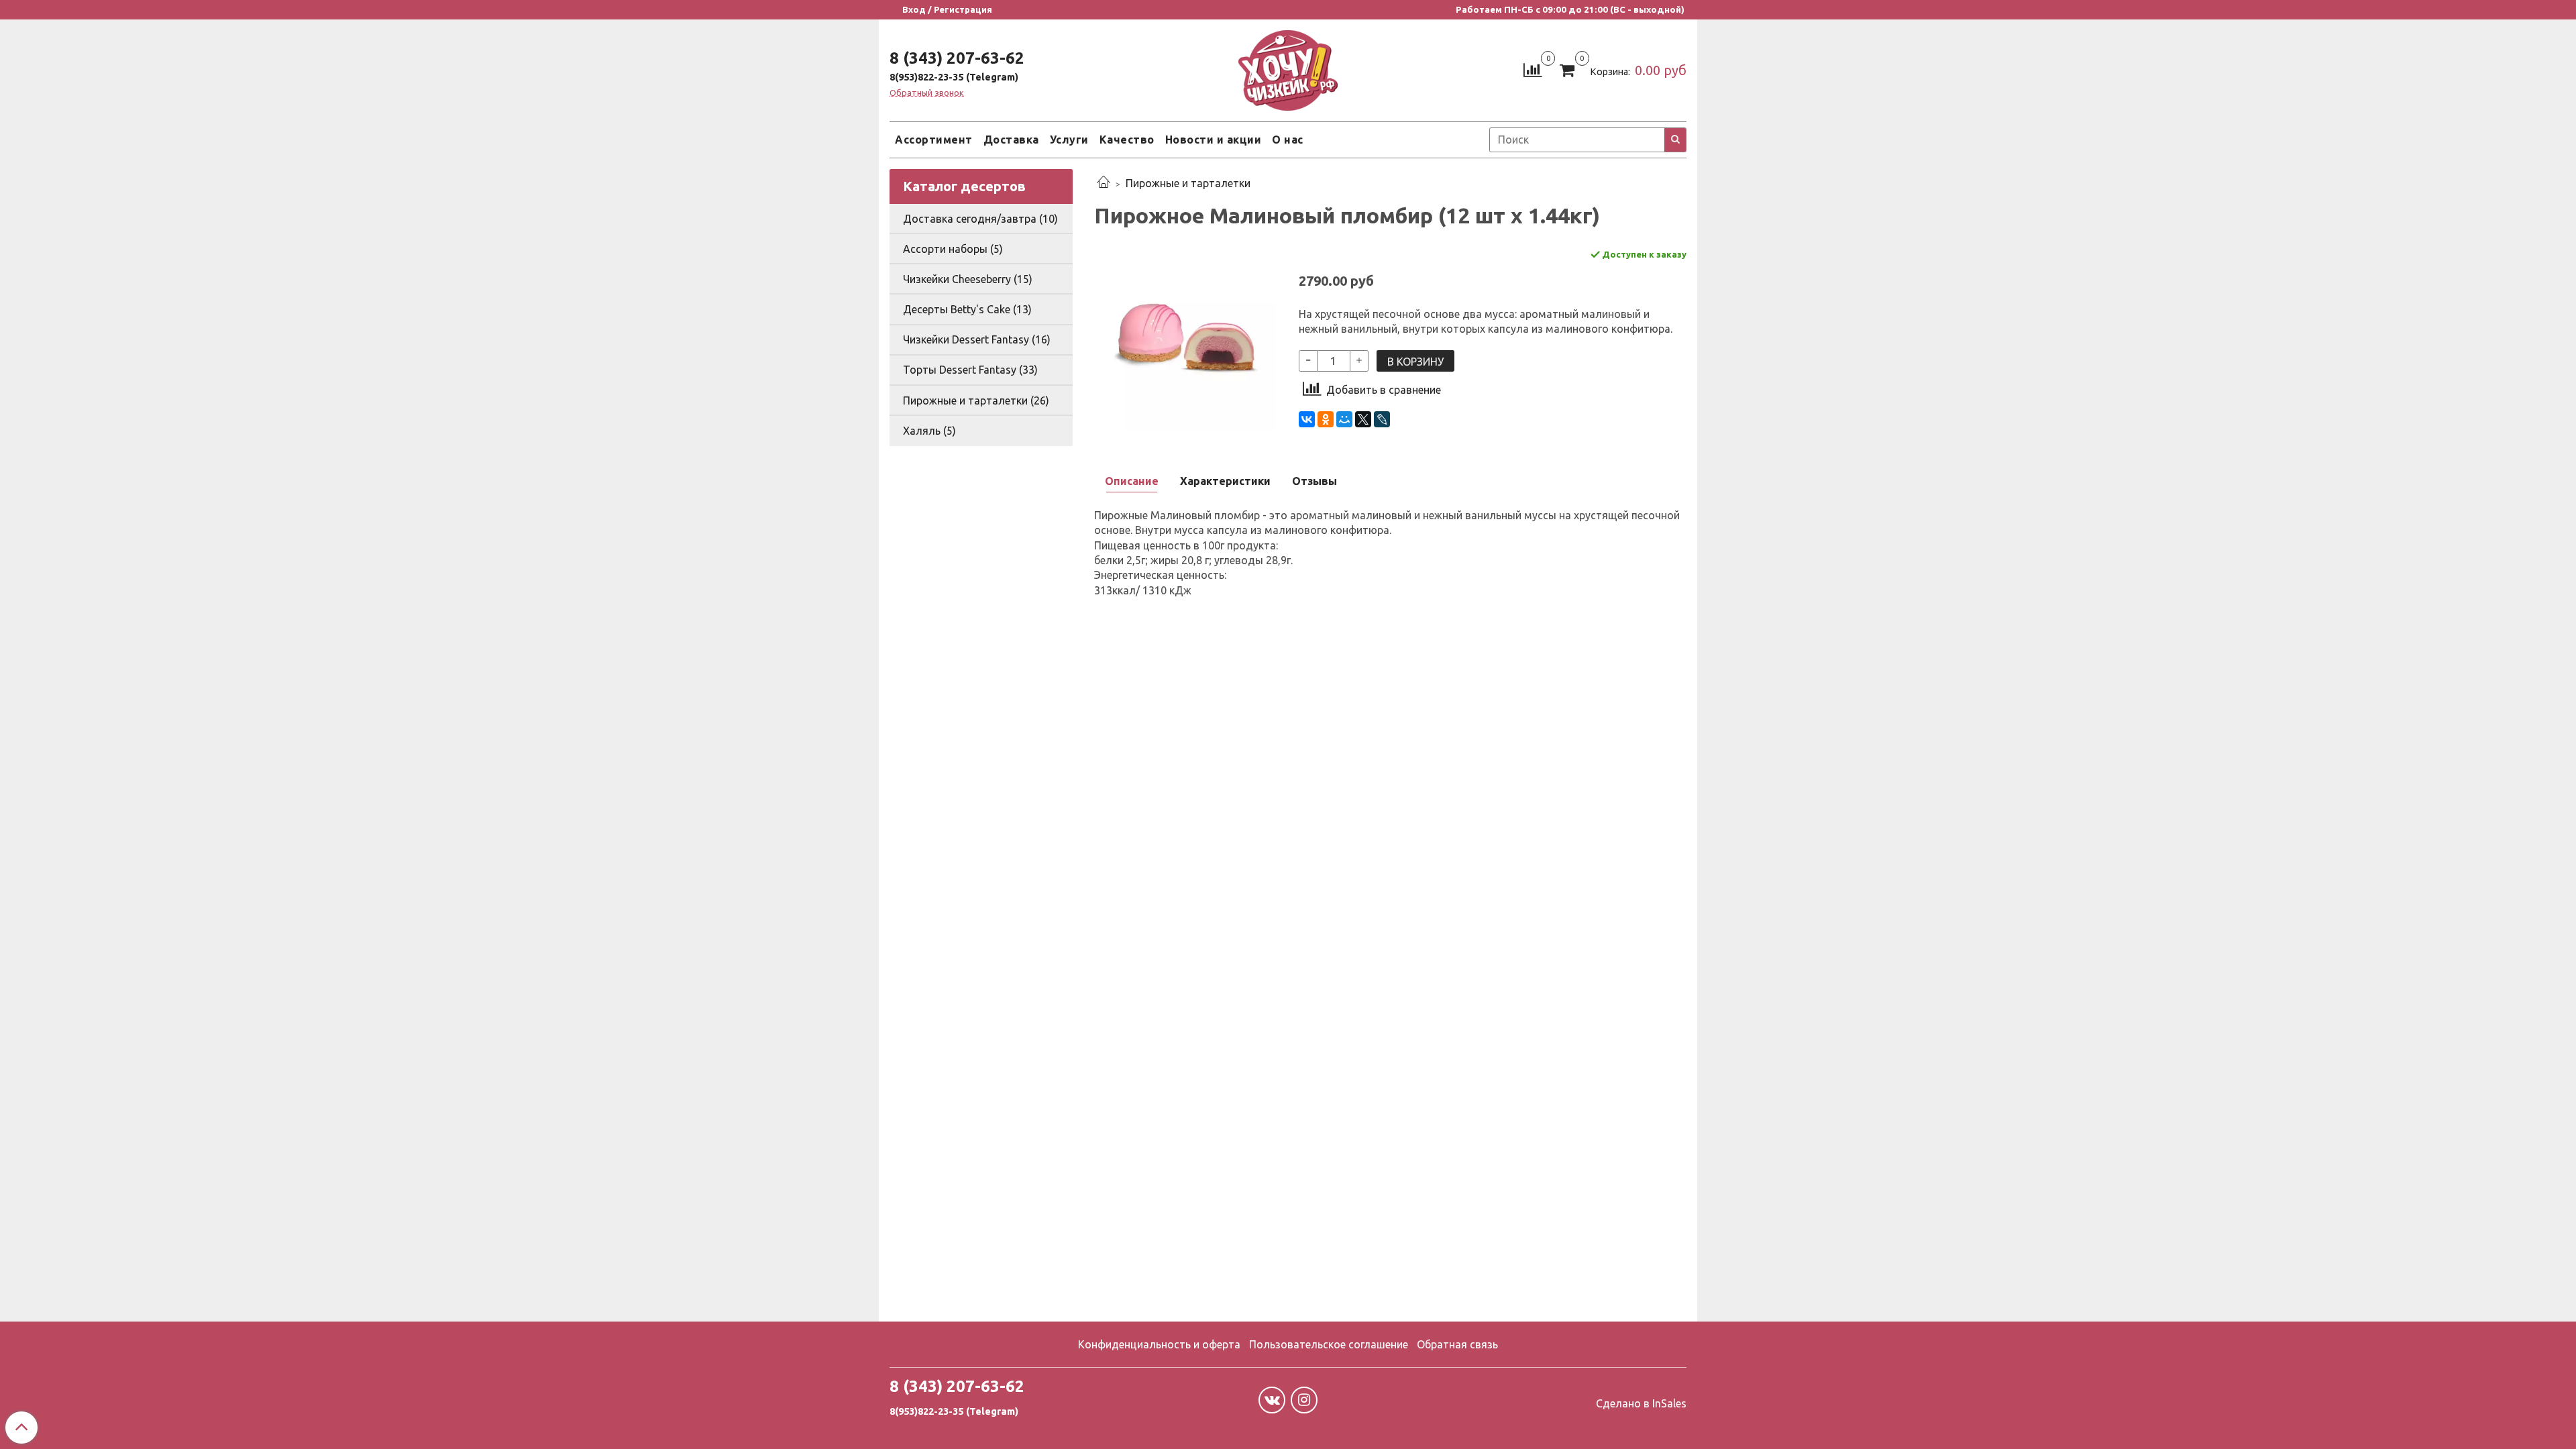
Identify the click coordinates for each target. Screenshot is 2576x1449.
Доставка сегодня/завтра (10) (980, 219)
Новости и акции (1214, 140)
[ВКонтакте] (1307, 419)
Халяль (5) (929, 431)
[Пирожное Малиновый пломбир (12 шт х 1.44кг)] (1186, 338)
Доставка (1011, 140)
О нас (1288, 140)
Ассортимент (934, 140)
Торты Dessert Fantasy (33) (970, 370)
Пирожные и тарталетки (1188, 183)
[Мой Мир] (1344, 419)
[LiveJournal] (1382, 419)
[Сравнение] (1533, 69)
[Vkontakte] (1272, 1400)
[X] (1363, 419)
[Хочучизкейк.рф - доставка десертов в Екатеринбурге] (1288, 67)
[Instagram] (1304, 1400)
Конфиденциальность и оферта (1159, 1344)
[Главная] (1104, 183)
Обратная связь (1457, 1344)
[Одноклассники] (1326, 419)
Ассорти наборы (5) (953, 249)
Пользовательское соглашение (1329, 1344)
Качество (1127, 140)
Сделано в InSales (1641, 1403)
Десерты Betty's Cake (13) (967, 309)
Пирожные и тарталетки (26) (976, 400)
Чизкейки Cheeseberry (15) (968, 279)
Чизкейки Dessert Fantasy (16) (977, 339)
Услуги (1069, 140)
